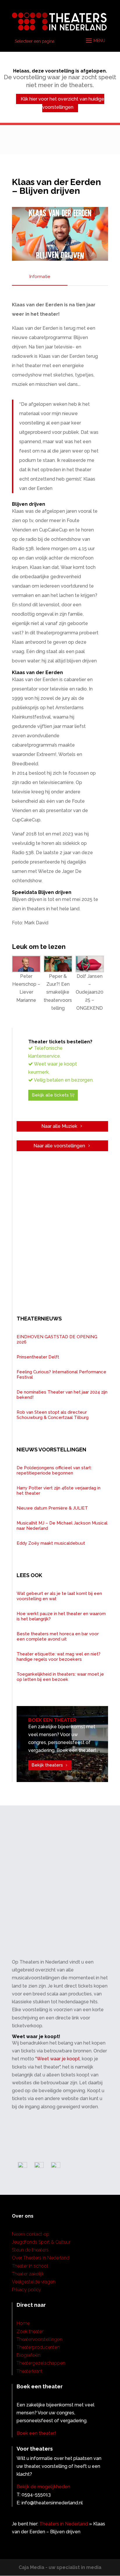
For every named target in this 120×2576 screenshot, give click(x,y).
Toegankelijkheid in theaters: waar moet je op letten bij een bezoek (60, 1677)
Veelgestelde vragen (34, 2282)
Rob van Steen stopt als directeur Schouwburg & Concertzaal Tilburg (53, 1415)
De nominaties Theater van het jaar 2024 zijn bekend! (62, 1395)
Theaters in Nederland (64, 2524)
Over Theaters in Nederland (41, 2258)
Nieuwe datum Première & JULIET (52, 1508)
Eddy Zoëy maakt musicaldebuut (51, 1543)
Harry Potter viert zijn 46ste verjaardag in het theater (59, 1491)
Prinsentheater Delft (38, 1357)
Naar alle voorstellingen (59, 1146)
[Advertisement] (60, 1889)
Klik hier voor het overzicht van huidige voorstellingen (62, 103)
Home (23, 2323)
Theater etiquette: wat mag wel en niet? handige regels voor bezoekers (59, 1657)
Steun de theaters (30, 2250)
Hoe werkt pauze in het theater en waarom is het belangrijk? (61, 1616)
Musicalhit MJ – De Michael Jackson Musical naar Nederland (62, 1526)
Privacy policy (27, 2290)
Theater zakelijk (28, 2274)
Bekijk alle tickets (50, 1095)
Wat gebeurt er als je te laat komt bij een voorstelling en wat (59, 1596)
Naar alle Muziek (59, 1126)
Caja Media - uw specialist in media (60, 2567)
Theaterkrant (30, 2371)
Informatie (40, 277)
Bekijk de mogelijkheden (43, 2487)
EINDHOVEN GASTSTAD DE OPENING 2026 (57, 1339)
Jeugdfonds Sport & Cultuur (41, 2242)
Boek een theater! (36, 2433)
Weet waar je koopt (58, 2059)
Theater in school (30, 2266)
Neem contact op (31, 2234)
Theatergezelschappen (41, 2363)
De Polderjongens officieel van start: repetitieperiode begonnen (54, 1470)
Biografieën (29, 2355)
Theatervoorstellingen (39, 2339)
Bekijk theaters (47, 1765)
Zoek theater (30, 2331)
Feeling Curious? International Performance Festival (61, 1375)
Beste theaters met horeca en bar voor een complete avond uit (58, 1636)
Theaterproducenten (38, 2347)
